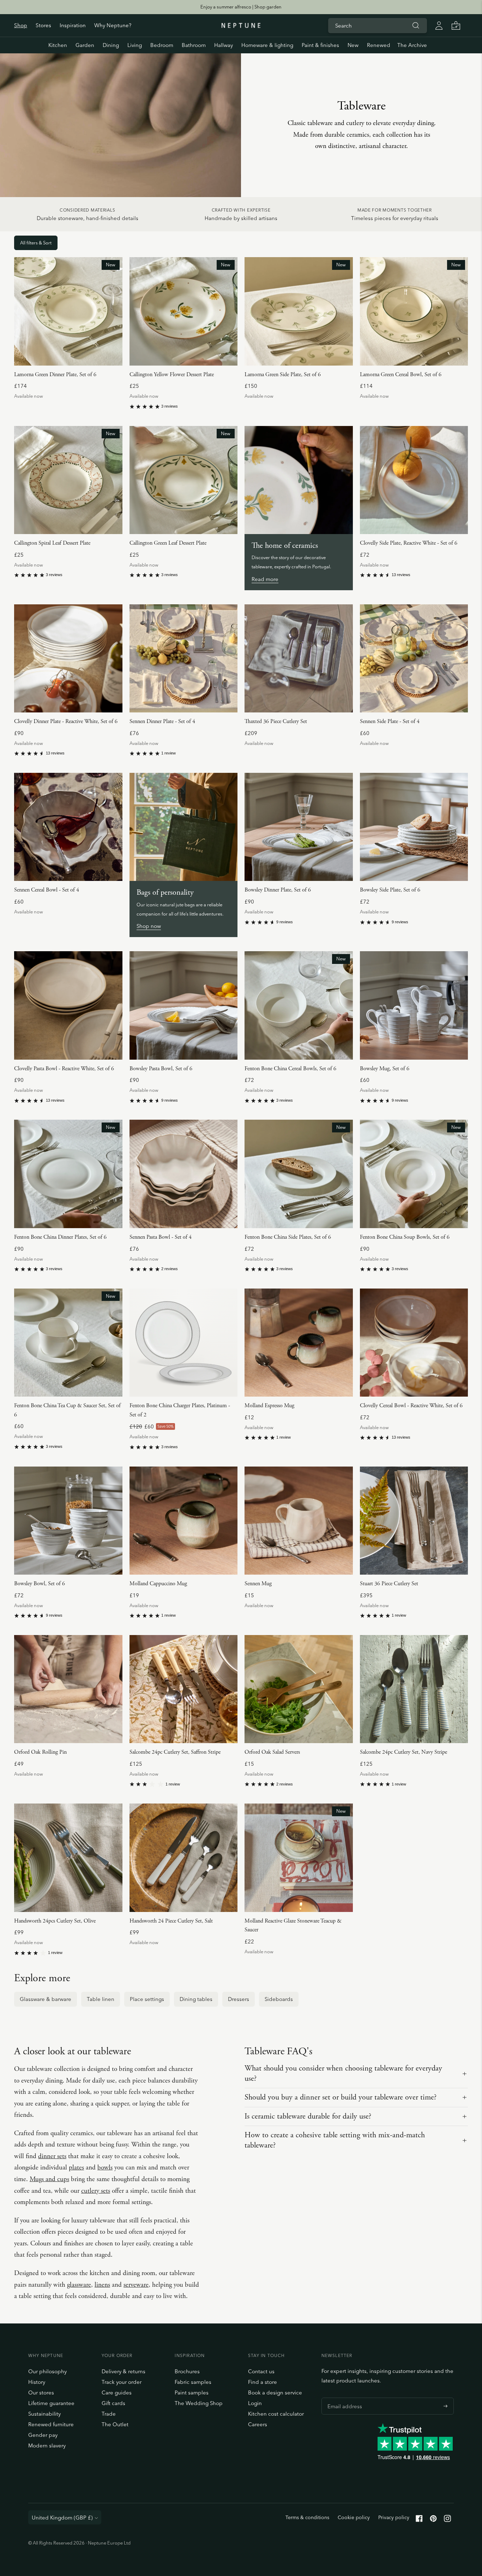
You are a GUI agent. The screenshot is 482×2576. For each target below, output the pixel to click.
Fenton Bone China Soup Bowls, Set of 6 (405, 1237)
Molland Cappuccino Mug (158, 1584)
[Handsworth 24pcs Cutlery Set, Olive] (68, 1858)
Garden (85, 45)
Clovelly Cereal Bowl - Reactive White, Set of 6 (411, 1406)
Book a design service (275, 2393)
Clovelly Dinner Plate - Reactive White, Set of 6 (66, 721)
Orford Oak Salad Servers (272, 1752)
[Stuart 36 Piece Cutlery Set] (414, 1521)
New (353, 45)
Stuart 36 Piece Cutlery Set (389, 1584)
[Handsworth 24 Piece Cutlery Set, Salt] (184, 1858)
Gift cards (113, 2403)
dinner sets (52, 2156)
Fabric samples (193, 2382)
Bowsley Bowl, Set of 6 (40, 1584)
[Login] (439, 25)
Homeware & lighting (267, 45)
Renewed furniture (51, 2424)
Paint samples (192, 2393)
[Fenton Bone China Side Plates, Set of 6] (299, 1174)
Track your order (122, 2382)
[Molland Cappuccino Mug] (184, 1521)
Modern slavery (47, 2445)
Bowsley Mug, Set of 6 (385, 1069)
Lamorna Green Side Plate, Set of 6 (283, 375)
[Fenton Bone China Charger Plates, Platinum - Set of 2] (184, 1343)
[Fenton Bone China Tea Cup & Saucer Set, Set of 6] (68, 1343)
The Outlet (115, 2424)
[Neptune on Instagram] (447, 2520)
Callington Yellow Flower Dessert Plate (172, 375)
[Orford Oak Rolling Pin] (68, 1689)
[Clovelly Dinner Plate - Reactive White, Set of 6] (68, 659)
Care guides (117, 2393)
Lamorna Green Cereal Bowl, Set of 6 (401, 375)
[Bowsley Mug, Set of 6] (414, 1005)
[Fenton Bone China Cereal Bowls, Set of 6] (299, 1005)
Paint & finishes (320, 45)
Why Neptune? (113, 25)
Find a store (263, 2382)
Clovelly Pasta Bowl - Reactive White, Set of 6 (64, 1069)
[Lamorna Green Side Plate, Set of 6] (299, 311)
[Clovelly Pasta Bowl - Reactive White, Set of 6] (68, 1005)
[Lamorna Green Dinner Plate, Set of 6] (68, 311)
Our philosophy (47, 2371)
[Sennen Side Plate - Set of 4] (414, 659)
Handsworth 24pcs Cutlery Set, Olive (55, 1921)
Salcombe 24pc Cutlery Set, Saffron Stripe (175, 1752)
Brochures (187, 2371)
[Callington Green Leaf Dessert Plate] (184, 480)
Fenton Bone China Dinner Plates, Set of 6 (60, 1237)
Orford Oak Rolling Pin (40, 1752)
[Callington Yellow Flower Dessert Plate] (184, 311)
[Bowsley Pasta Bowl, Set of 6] (184, 1005)
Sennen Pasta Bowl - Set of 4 (161, 1237)
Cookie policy (354, 2517)
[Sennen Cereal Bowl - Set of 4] (68, 827)
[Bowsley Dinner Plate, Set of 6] (299, 827)
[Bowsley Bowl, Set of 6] (68, 1521)
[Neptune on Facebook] (419, 2520)
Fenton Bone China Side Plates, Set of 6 (288, 1237)
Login (255, 2403)
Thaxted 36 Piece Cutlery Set (276, 721)
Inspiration (73, 25)
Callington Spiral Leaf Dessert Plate (52, 543)
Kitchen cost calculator (276, 2414)
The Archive (412, 45)
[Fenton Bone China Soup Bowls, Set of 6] (414, 1174)
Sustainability (44, 2414)
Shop (21, 25)
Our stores (41, 2393)
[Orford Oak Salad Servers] (299, 1689)
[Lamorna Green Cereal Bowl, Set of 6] (414, 311)
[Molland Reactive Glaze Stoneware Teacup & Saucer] (299, 1858)
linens (102, 2285)
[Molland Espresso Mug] (299, 1343)
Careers (258, 2424)
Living (135, 45)
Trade (109, 2414)
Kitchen (58, 45)
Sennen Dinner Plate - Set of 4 (162, 721)
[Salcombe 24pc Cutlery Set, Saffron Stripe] (184, 1689)
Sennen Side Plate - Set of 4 (390, 721)
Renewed (379, 45)
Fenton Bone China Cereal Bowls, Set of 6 (290, 1069)
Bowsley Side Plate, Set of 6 (390, 890)
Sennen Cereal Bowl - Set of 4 (47, 890)
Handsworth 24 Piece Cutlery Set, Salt (171, 1921)
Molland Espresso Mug (269, 1406)
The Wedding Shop (199, 2403)
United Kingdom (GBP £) (62, 2518)
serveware (136, 2285)
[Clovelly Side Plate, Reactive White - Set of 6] (414, 480)
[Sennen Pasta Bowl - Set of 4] (184, 1174)
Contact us (261, 2371)
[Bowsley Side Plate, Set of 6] (414, 827)
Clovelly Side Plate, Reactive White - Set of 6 (409, 543)
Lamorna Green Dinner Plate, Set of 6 (55, 375)
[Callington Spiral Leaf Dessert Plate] (68, 480)
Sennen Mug (258, 1584)
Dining (111, 45)
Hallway (224, 45)
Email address (343, 2398)
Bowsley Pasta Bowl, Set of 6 (161, 1069)
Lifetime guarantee (51, 2403)
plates (76, 2168)
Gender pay (43, 2435)
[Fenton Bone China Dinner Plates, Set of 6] (68, 1174)
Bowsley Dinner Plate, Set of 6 (278, 890)
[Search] (416, 25)
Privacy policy (394, 2517)
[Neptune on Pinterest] (433, 2520)
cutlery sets (96, 2191)
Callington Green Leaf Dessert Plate (168, 543)
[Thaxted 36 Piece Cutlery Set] (299, 659)
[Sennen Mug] (299, 1521)
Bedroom (162, 45)
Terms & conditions (307, 2517)
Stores (43, 25)
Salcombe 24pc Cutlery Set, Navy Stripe (403, 1752)
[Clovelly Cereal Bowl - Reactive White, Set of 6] (414, 1343)
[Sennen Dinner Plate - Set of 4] (184, 659)
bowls (105, 2168)
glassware (79, 2285)
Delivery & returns (123, 2371)
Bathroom (194, 45)
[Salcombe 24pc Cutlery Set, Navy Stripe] (414, 1689)
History (37, 2382)
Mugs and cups (49, 2179)
